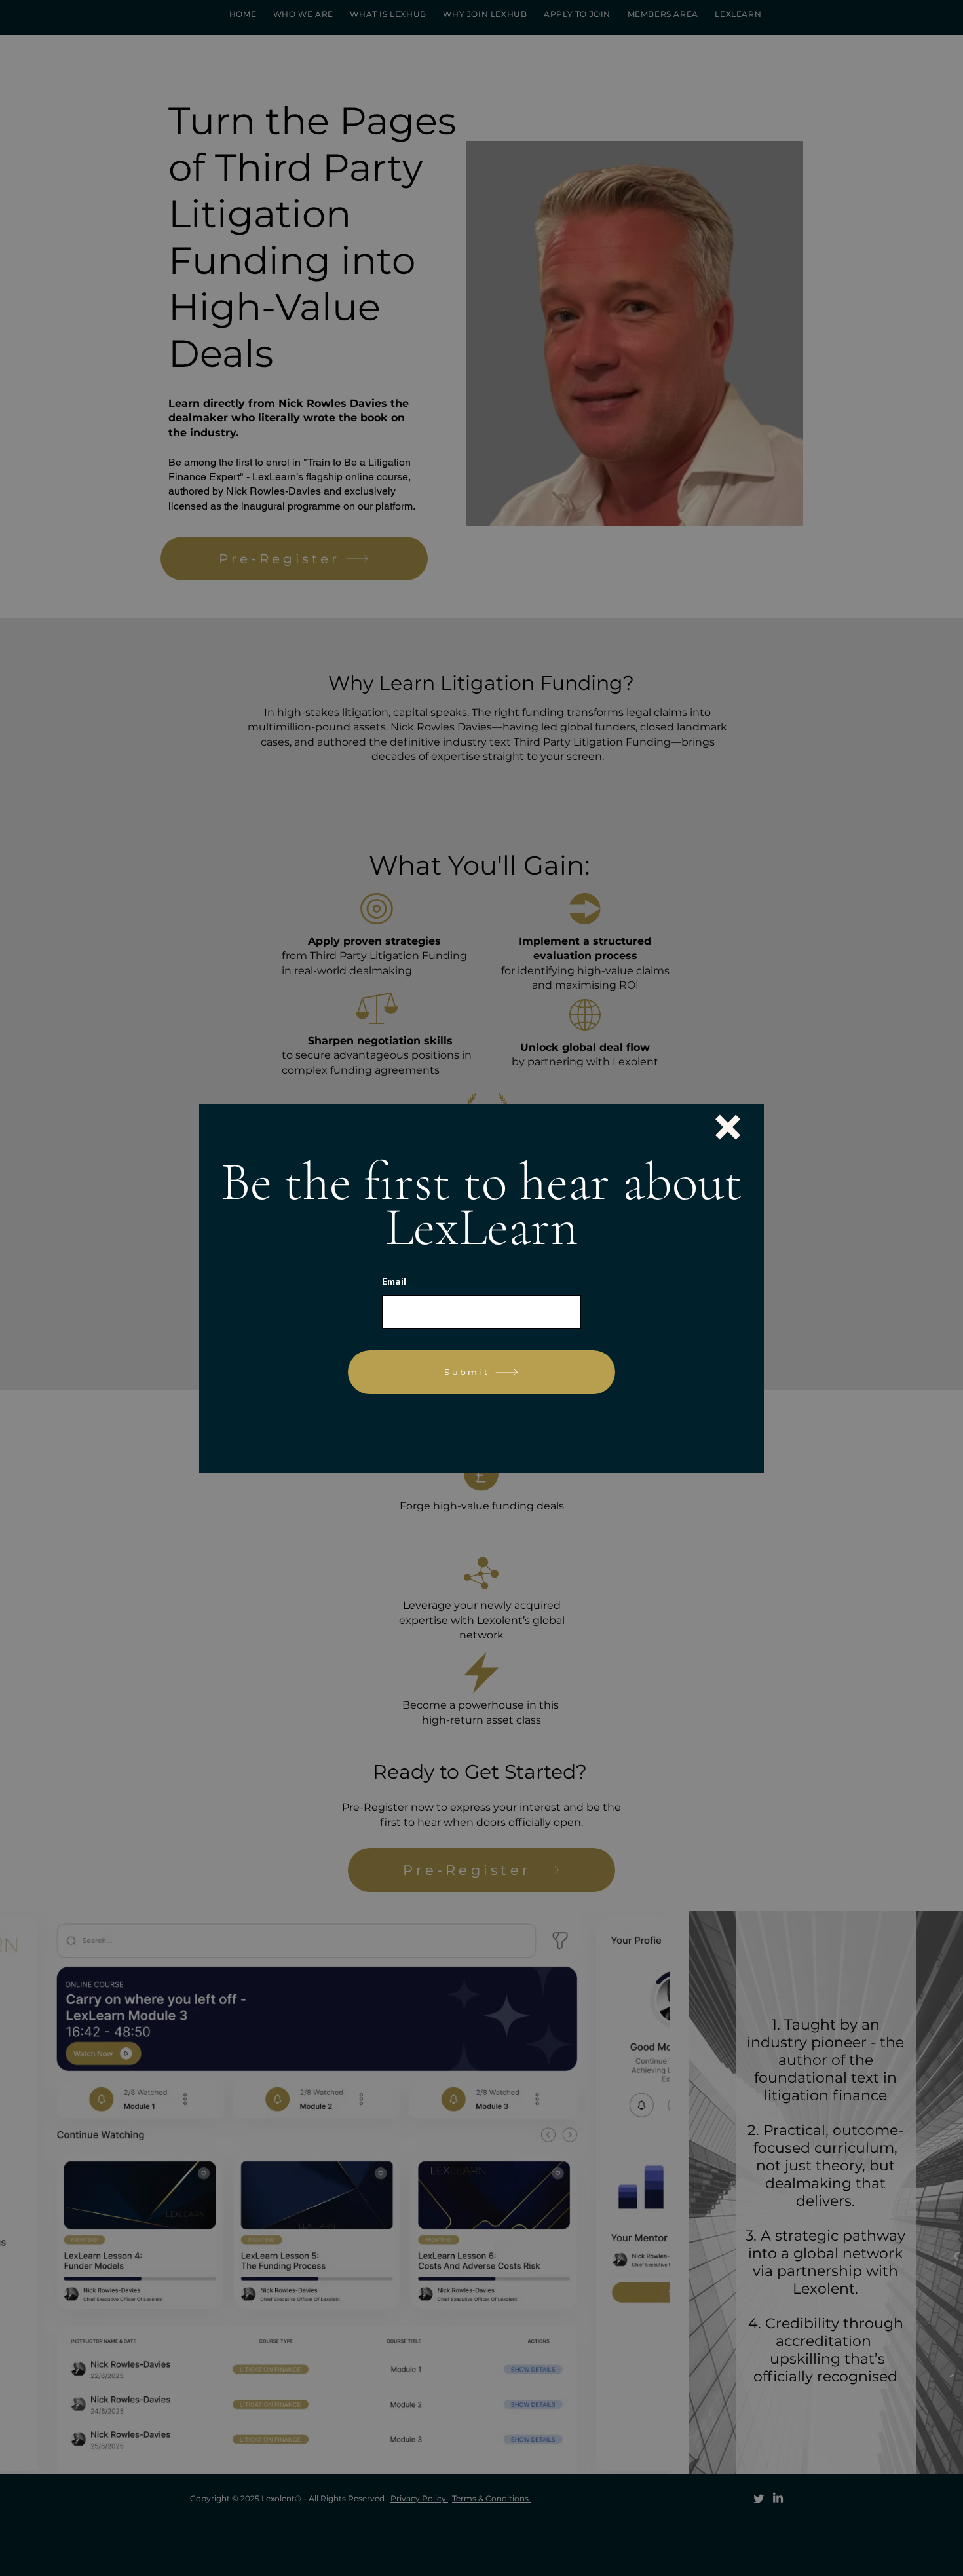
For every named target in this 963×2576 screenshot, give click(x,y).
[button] (728, 1127)
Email (394, 1281)
